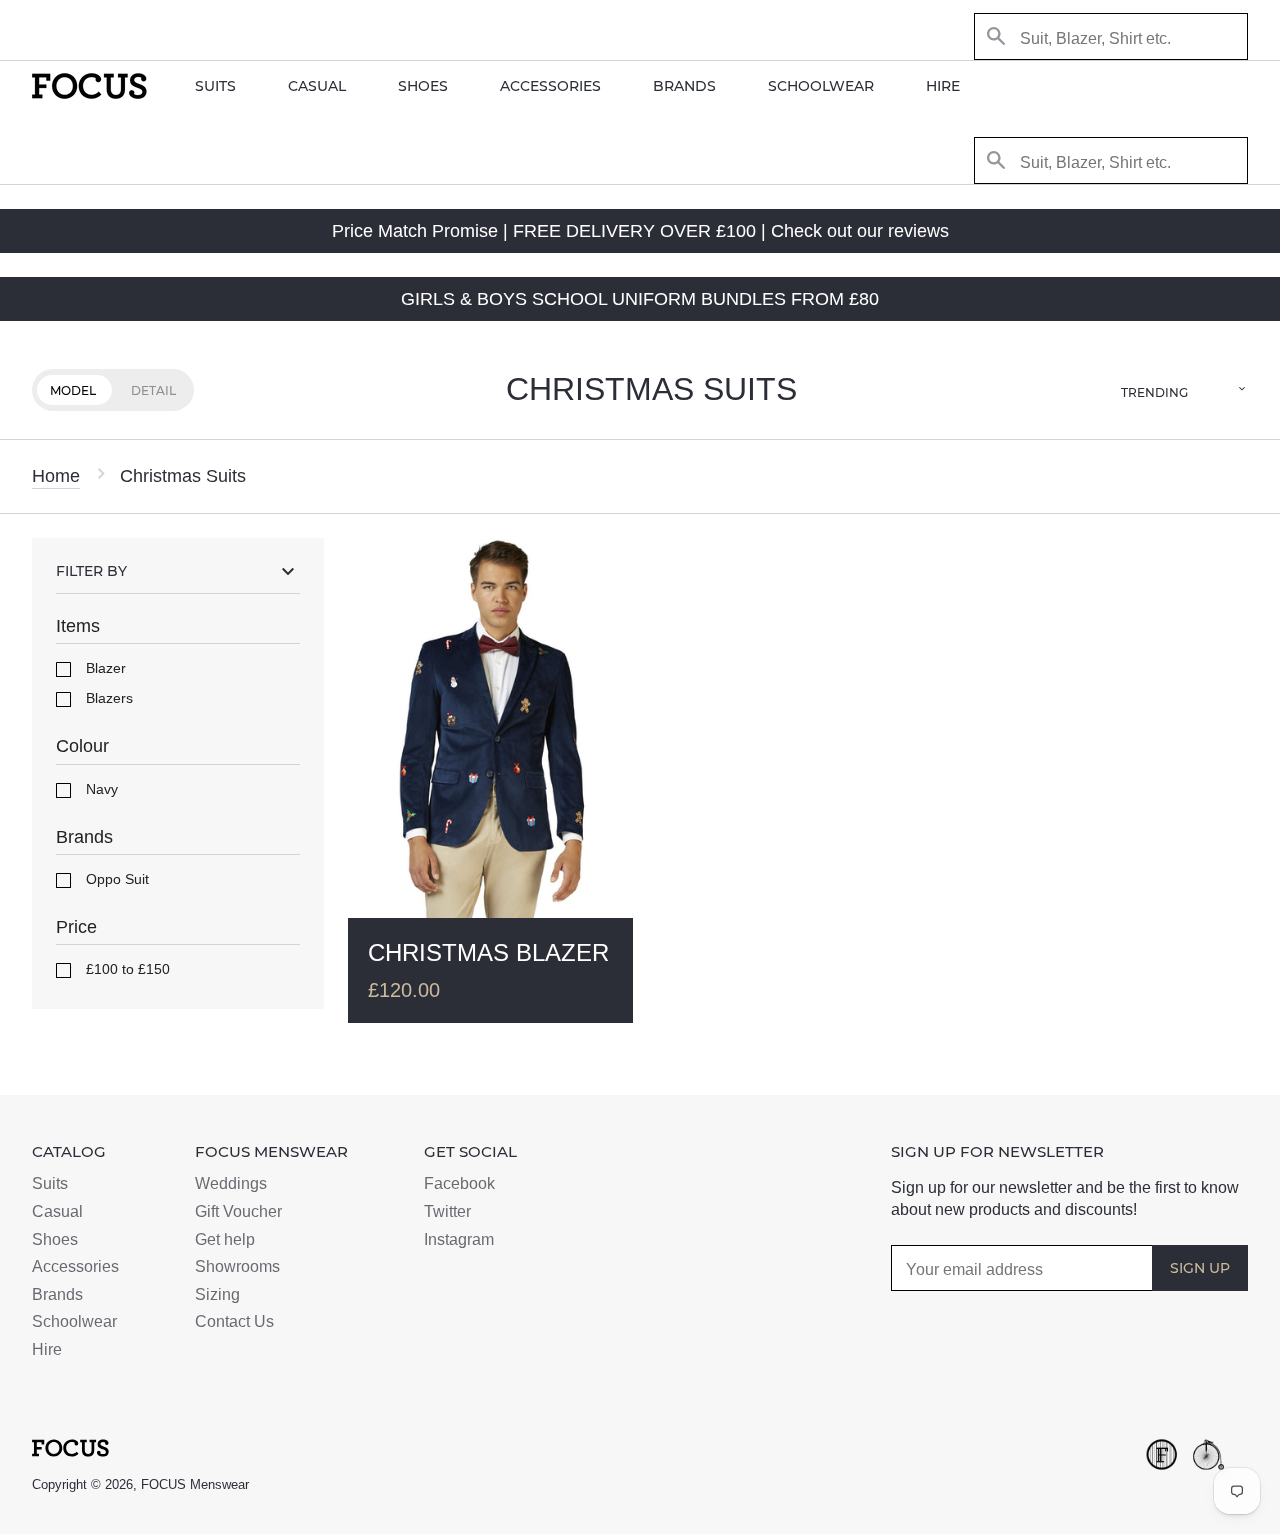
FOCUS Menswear (195, 1484)
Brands (684, 86)
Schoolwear (821, 86)
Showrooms (237, 1266)
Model (73, 390)
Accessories (550, 86)
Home (56, 476)
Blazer (104, 668)
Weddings (231, 1183)
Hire (943, 86)
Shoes (423, 86)
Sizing (217, 1294)
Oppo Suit (115, 879)
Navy (100, 789)
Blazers (107, 698)
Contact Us (234, 1321)
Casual (317, 86)
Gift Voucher (238, 1211)
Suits (215, 86)
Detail (153, 390)
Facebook (459, 1183)
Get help (225, 1239)
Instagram (459, 1239)
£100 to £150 (126, 969)
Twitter (447, 1211)
